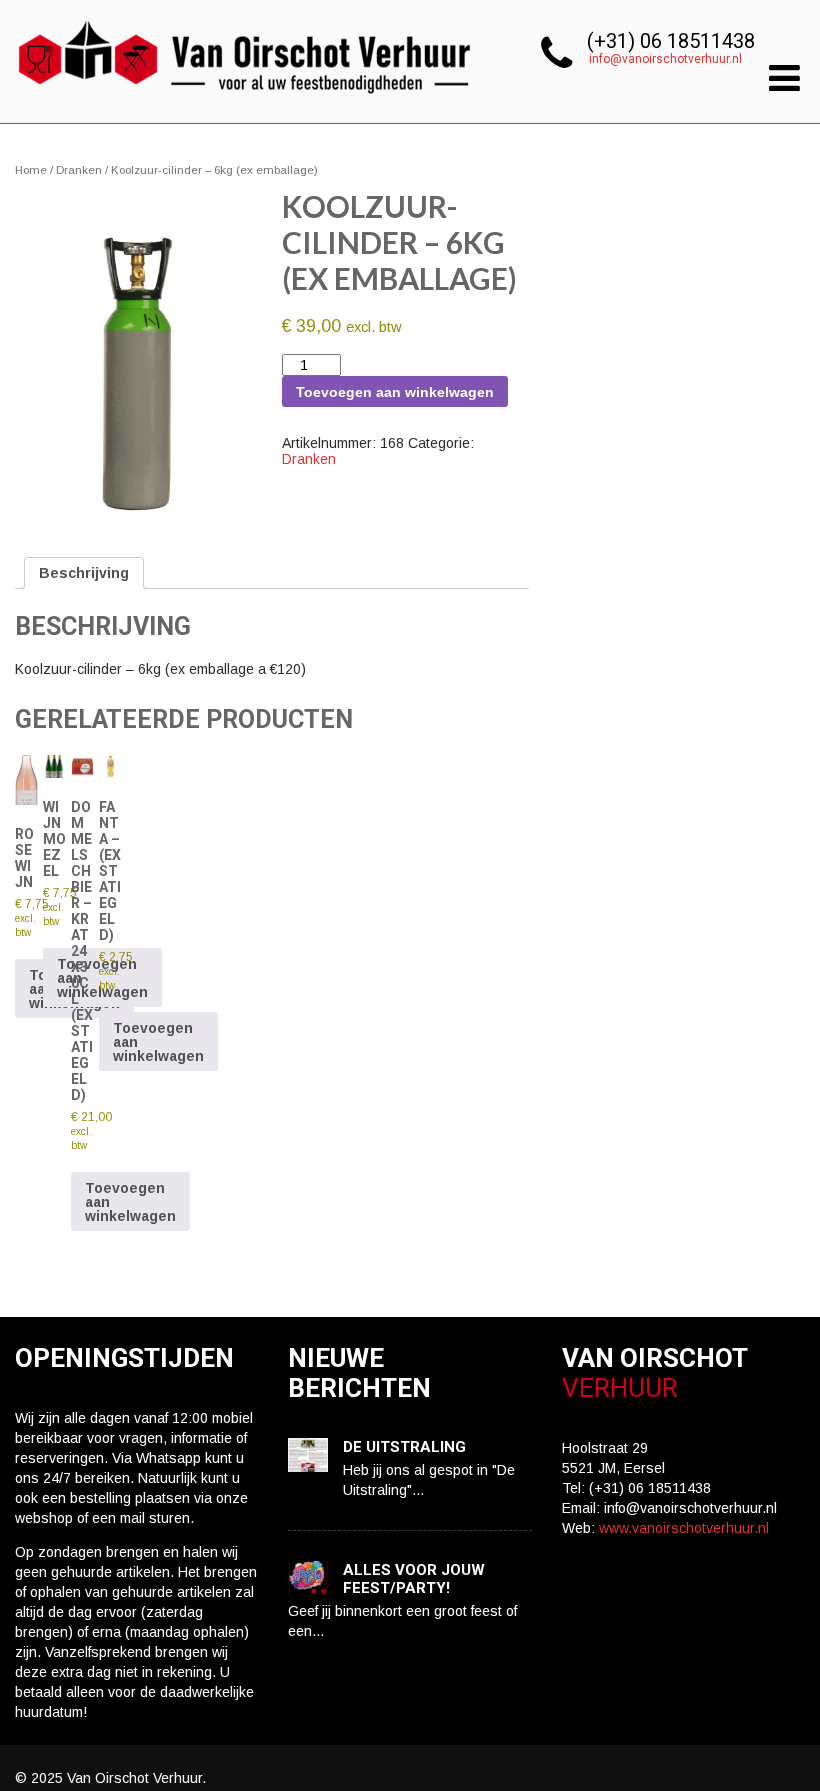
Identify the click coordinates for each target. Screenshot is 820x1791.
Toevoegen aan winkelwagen (395, 392)
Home (31, 170)
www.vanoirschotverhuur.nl (684, 1528)
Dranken (79, 170)
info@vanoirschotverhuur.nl (665, 59)
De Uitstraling (404, 1447)
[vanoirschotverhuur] (246, 100)
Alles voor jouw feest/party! (414, 1579)
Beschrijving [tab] (84, 573)
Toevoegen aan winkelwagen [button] (130, 1202)
